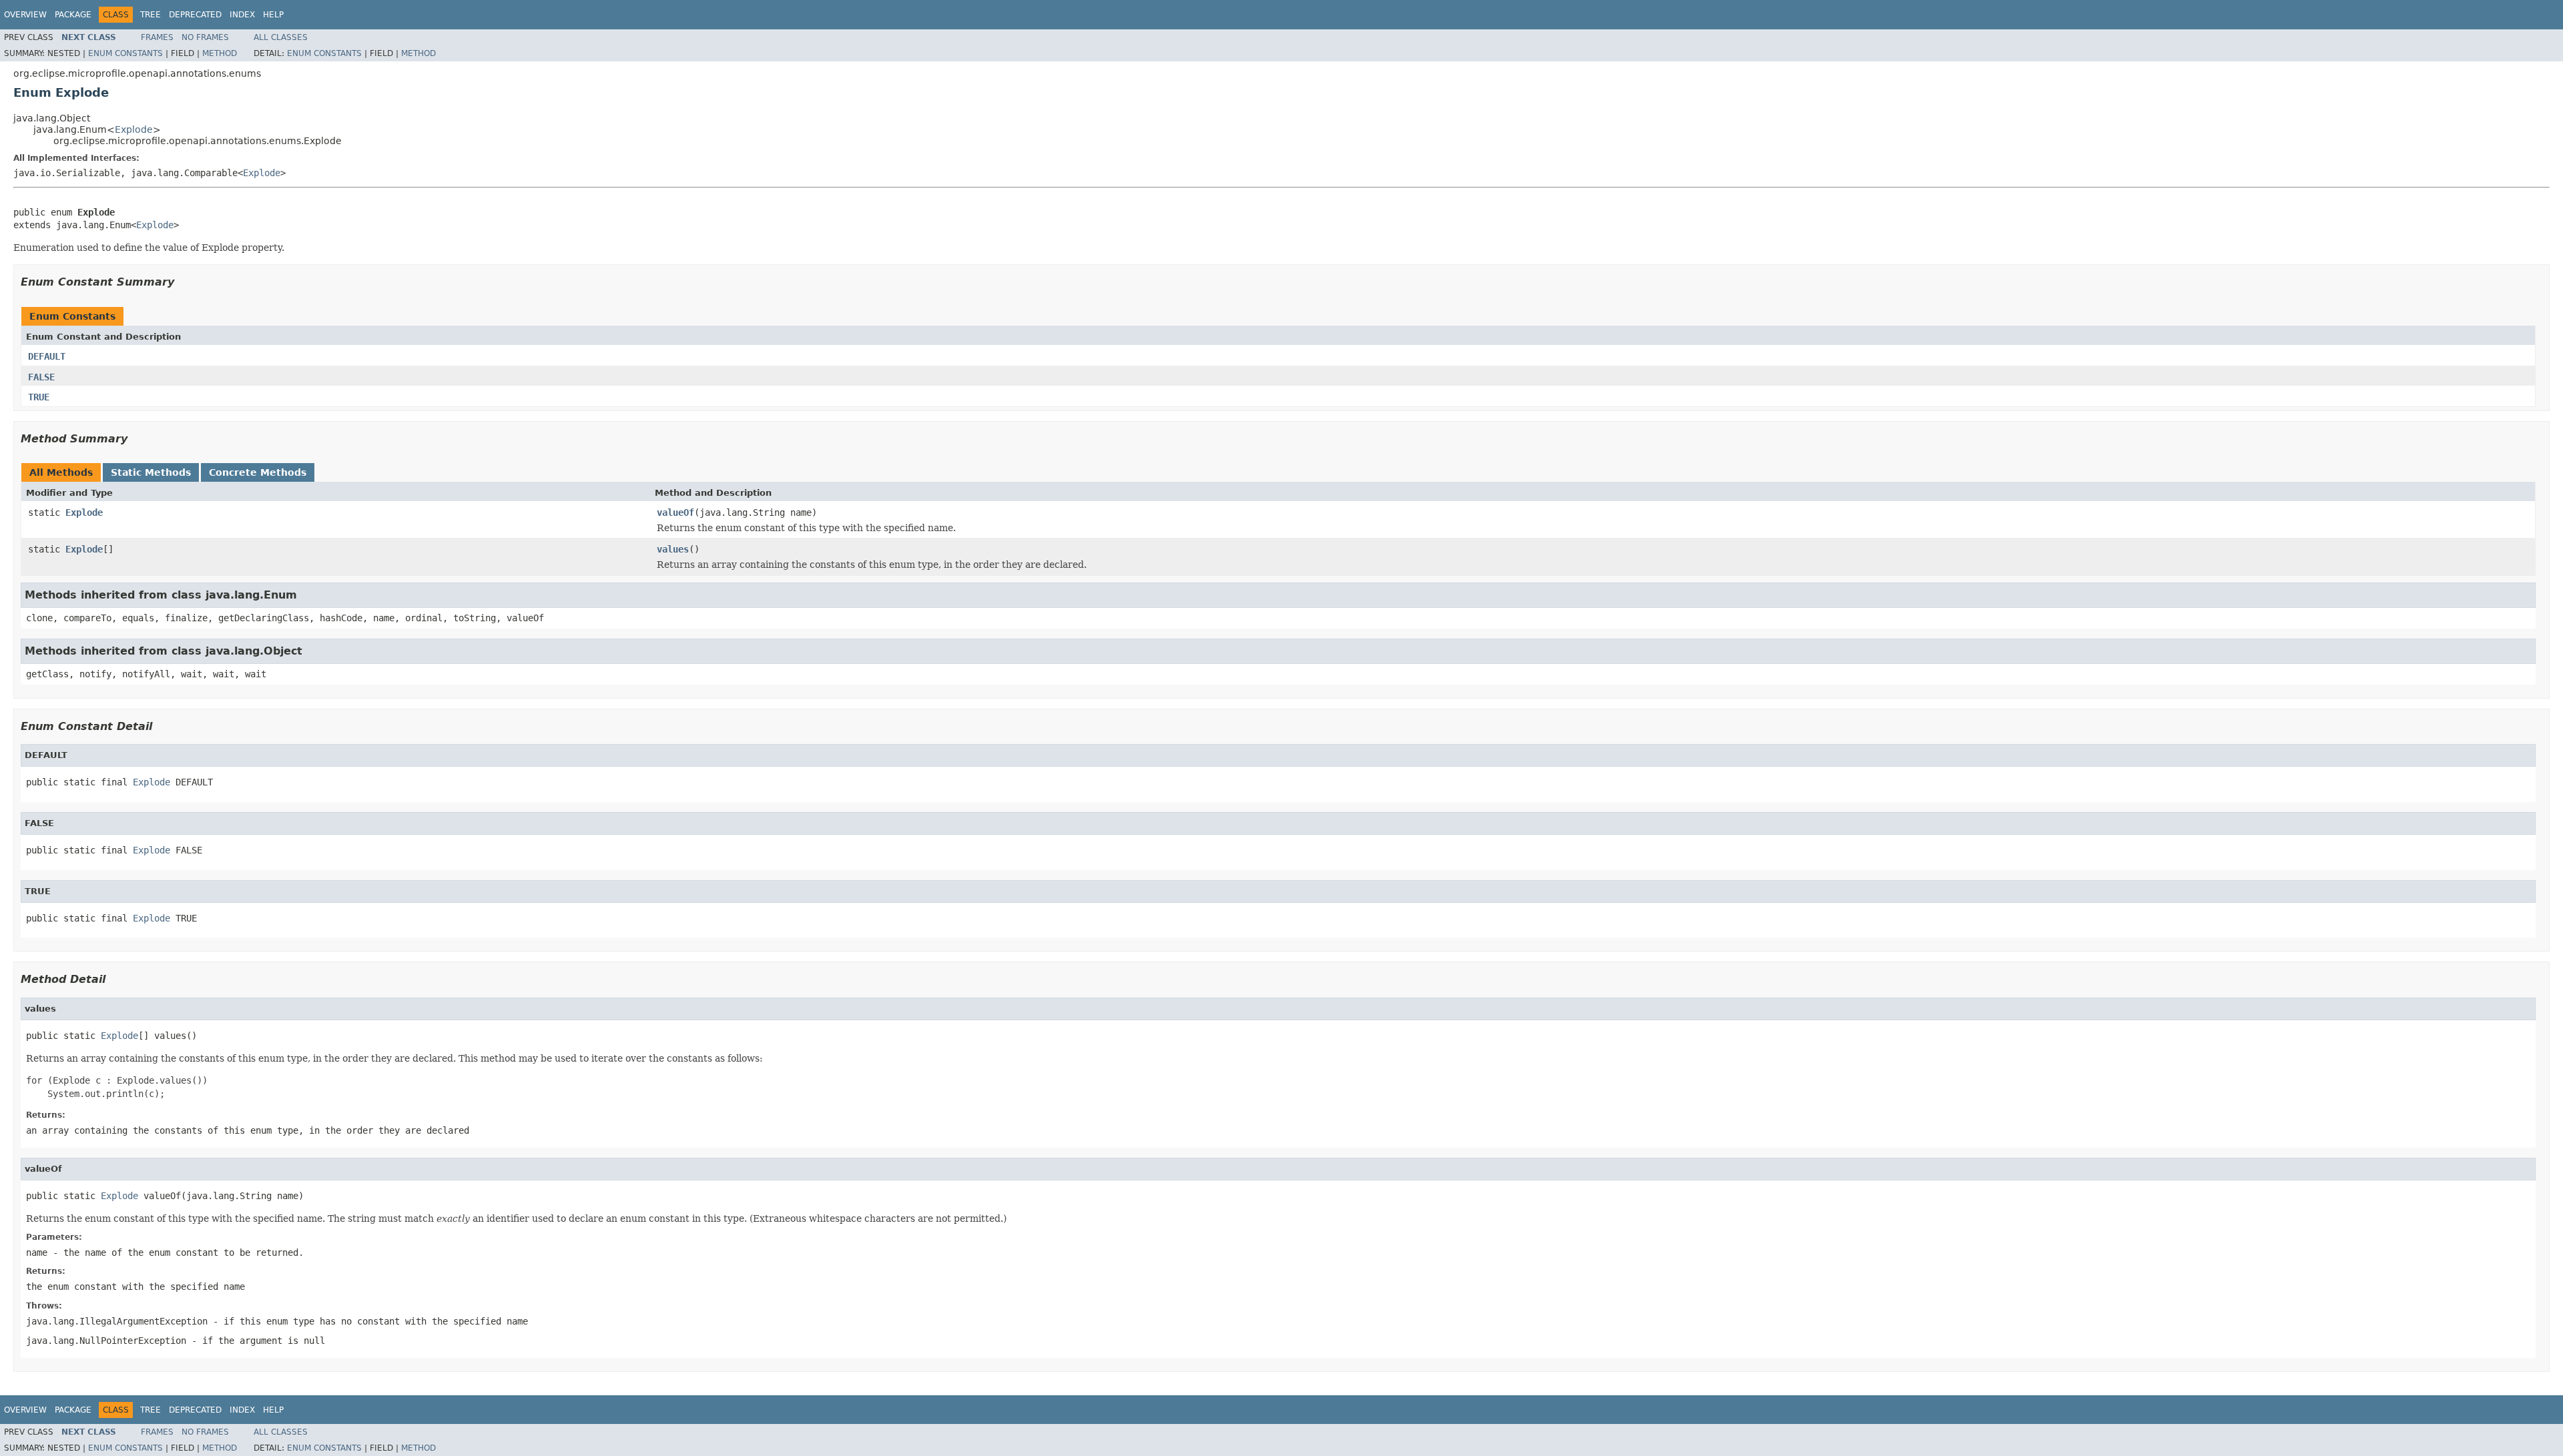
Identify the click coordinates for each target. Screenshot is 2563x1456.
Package (73, 15)
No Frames (205, 37)
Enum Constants (125, 53)
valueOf (675, 512)
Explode (134, 129)
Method (220, 53)
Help (273, 15)
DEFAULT (47, 356)
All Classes (281, 37)
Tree (151, 15)
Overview (25, 15)
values (673, 549)
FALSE (41, 377)
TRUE (39, 397)
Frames (157, 37)
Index (242, 15)
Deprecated (195, 15)
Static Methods (151, 472)
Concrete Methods (258, 472)
